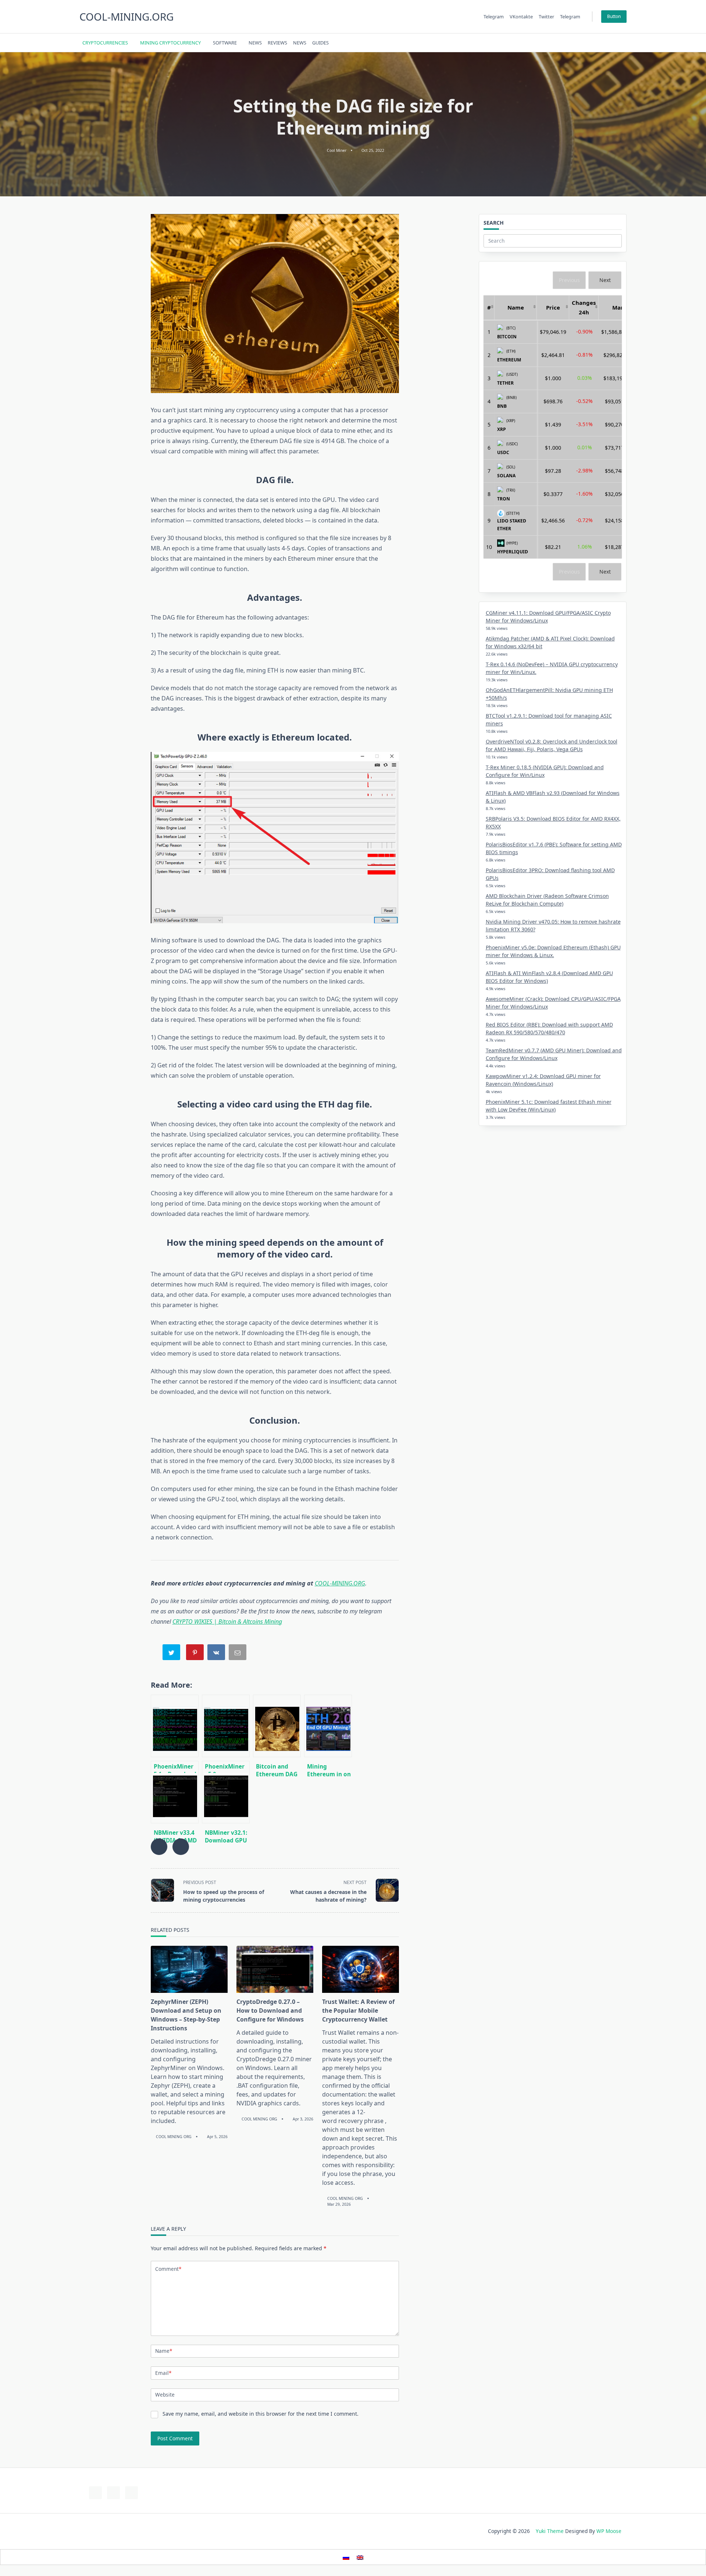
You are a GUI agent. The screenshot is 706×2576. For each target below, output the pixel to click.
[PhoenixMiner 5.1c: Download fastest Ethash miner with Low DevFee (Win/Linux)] (175, 1726)
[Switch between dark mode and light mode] (604, 43)
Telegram (494, 17)
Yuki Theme (550, 2531)
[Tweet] (172, 1654)
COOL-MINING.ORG (126, 17)
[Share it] (217, 1654)
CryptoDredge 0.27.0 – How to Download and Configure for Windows (270, 2011)
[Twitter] (581, 43)
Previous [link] (569, 280)
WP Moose (609, 2531)
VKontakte (521, 17)
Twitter (546, 17)
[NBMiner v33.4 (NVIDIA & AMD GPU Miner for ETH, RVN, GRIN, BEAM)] (175, 1792)
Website (165, 2395)
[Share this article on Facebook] (159, 1847)
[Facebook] (572, 43)
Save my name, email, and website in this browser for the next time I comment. (261, 2414)
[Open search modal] (614, 43)
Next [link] (605, 280)
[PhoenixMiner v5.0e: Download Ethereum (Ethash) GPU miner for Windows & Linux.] (226, 1726)
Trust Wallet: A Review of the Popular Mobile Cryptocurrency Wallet (358, 2011)
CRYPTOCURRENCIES (105, 43)
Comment (168, 2269)
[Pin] (196, 1654)
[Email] (238, 1654)
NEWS (255, 43)
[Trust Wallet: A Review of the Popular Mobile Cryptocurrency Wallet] (361, 1969)
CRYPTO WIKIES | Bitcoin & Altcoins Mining (227, 1621)
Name (164, 2351)
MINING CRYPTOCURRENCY (170, 43)
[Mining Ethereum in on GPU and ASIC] (328, 1726)
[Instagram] (590, 43)
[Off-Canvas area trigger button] (623, 43)
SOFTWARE (225, 43)
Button (614, 16)
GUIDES (320, 43)
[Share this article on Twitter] (181, 1847)
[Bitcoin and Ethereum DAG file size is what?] (277, 1726)
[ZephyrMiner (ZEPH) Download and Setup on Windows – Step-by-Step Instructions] (189, 1969)
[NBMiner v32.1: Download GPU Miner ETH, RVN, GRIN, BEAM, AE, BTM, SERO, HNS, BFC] (226, 1792)
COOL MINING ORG (174, 2137)
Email (163, 2373)
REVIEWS (277, 43)
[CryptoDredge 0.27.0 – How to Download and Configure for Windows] (275, 1969)
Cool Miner (337, 150)
